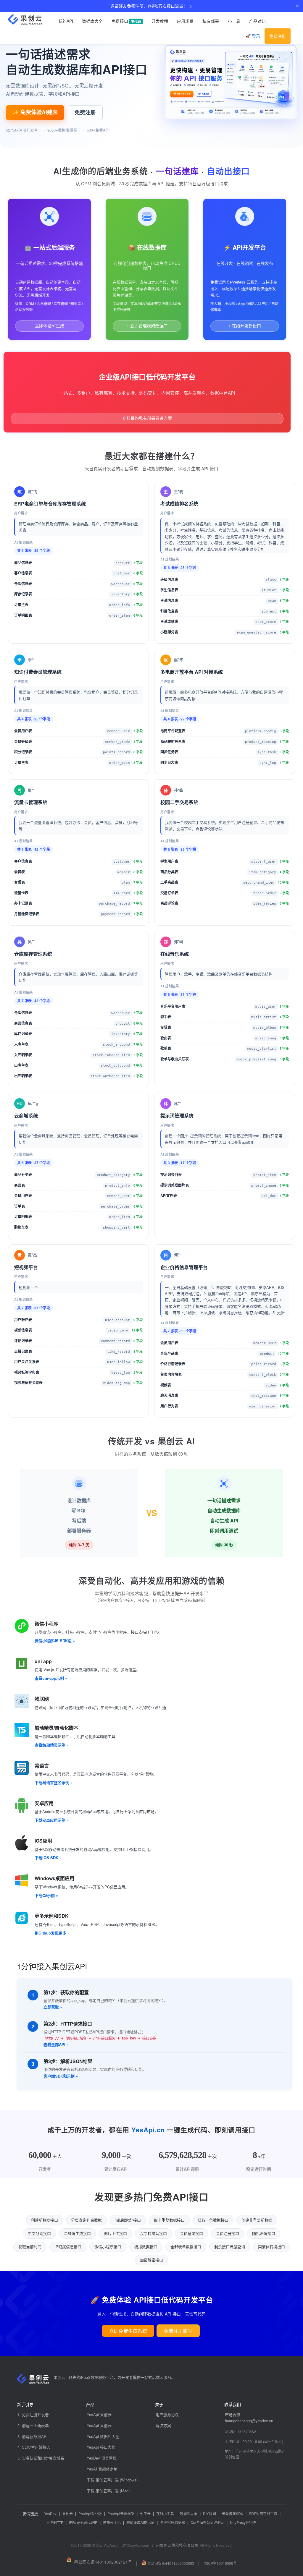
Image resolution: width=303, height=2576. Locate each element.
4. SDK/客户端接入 (34, 2447)
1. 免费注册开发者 (33, 2414)
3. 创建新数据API (33, 2436)
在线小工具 (165, 2513)
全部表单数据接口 (186, 2247)
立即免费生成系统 (128, 2331)
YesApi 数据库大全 (103, 2436)
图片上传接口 (115, 2233)
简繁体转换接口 (271, 2247)
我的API (66, 21)
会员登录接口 (191, 2233)
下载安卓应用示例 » (52, 1820)
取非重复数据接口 (169, 2220)
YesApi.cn (148, 2130)
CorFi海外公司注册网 (207, 2522)
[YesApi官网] (29, 20)
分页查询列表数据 (86, 2220)
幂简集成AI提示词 (140, 2522)
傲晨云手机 (112, 2522)
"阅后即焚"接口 (128, 2220)
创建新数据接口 (45, 2220)
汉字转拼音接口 (153, 2233)
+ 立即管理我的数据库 (147, 326)
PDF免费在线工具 (263, 2513)
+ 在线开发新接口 (245, 326)
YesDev (50, 2513)
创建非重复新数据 (257, 2220)
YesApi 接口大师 (101, 2447)
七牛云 (145, 2513)
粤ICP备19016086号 (220, 2563)
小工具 (234, 21)
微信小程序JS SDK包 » (55, 1641)
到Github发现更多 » (52, 1933)
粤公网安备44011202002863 (171, 2563)
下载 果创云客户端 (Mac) (108, 2491)
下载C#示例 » (46, 1895)
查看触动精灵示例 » (52, 1745)
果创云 (67, 2513)
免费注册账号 (178, 2331)
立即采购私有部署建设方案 (147, 418)
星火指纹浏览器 (173, 2522)
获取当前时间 (30, 2247)
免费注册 (278, 36)
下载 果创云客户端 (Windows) (112, 2480)
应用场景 (185, 21)
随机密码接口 (264, 2233)
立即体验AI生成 (50, 326)
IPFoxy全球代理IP (83, 2522)
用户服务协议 (167, 2414)
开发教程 (160, 21)
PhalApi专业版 (90, 2513)
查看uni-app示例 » (51, 1678)
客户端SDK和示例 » (61, 2076)
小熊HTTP (55, 2522)
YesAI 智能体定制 (102, 2469)
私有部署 (211, 21)
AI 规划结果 (24, 542)
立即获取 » (53, 2007)
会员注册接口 (228, 2233)
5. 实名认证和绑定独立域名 (41, 2458)
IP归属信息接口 (68, 2247)
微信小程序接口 (108, 2247)
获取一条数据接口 (213, 2220)
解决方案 (163, 2425)
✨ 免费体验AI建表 (35, 112)
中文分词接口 (39, 2233)
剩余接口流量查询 (230, 2247)
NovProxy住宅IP (243, 2522)
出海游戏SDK (232, 2513)
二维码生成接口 (77, 2233)
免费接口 (126, 21)
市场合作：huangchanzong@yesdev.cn (249, 2418)
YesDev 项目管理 (102, 2458)
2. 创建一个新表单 (33, 2425)
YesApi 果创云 (99, 2414)
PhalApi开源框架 (121, 2513)
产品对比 (257, 21)
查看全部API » (56, 2044)
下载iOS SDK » (48, 1858)
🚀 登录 (253, 36)
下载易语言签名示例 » (54, 1782)
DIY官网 (209, 2513)
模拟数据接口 (146, 2247)
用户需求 (21, 513)
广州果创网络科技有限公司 (175, 2545)
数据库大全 (92, 21)
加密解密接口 (151, 2260)
